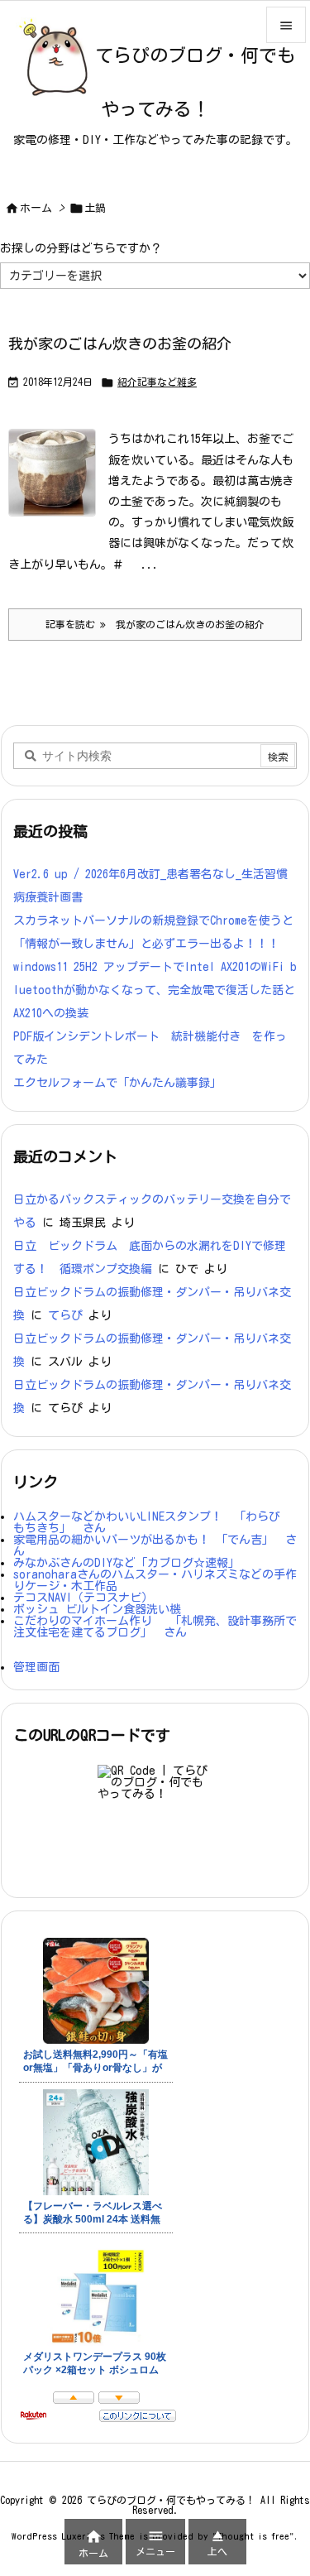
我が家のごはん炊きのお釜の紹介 (120, 344)
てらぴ (65, 1315)
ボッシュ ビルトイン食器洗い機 (97, 1609)
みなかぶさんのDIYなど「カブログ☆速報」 (126, 1563)
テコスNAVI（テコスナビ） (83, 1598)
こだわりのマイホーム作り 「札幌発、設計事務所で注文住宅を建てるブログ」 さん (155, 1627)
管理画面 (36, 1667)
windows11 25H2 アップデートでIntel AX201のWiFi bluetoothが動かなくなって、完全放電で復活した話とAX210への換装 (155, 990)
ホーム (36, 208)
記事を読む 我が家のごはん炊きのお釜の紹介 (155, 624)
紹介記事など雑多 (157, 382)
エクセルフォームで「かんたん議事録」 (117, 1083)
